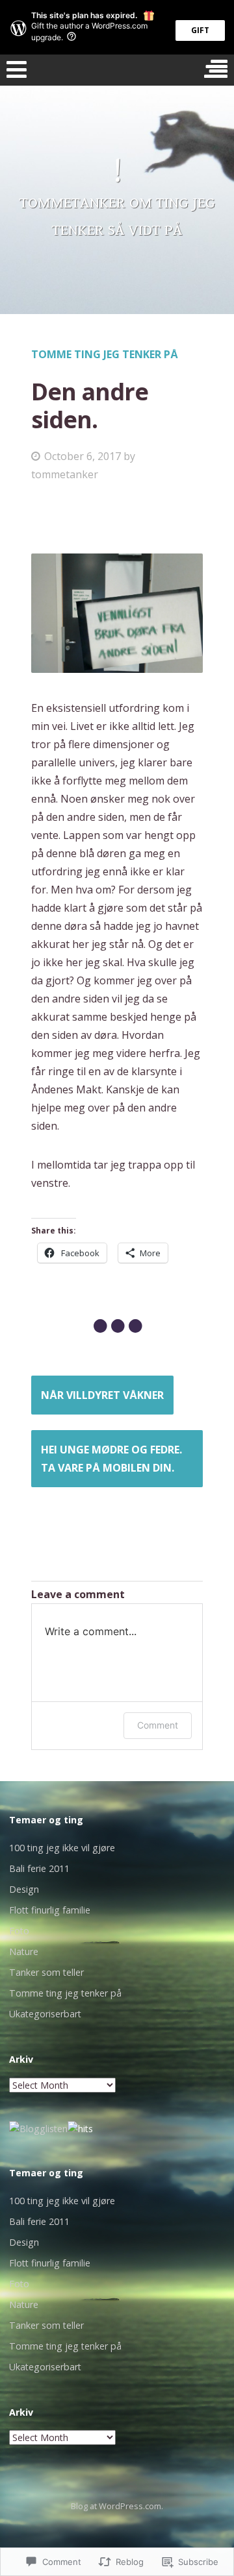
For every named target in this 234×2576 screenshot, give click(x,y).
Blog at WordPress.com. (117, 2506)
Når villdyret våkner (102, 1395)
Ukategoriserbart (45, 2014)
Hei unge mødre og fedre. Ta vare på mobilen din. (111, 1459)
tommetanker (65, 474)
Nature (24, 1951)
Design (24, 1889)
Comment (158, 1725)
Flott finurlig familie (50, 1910)
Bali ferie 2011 (39, 1868)
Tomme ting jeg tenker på (105, 354)
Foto (19, 1931)
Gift (200, 30)
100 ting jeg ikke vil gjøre (62, 1848)
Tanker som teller (46, 1972)
